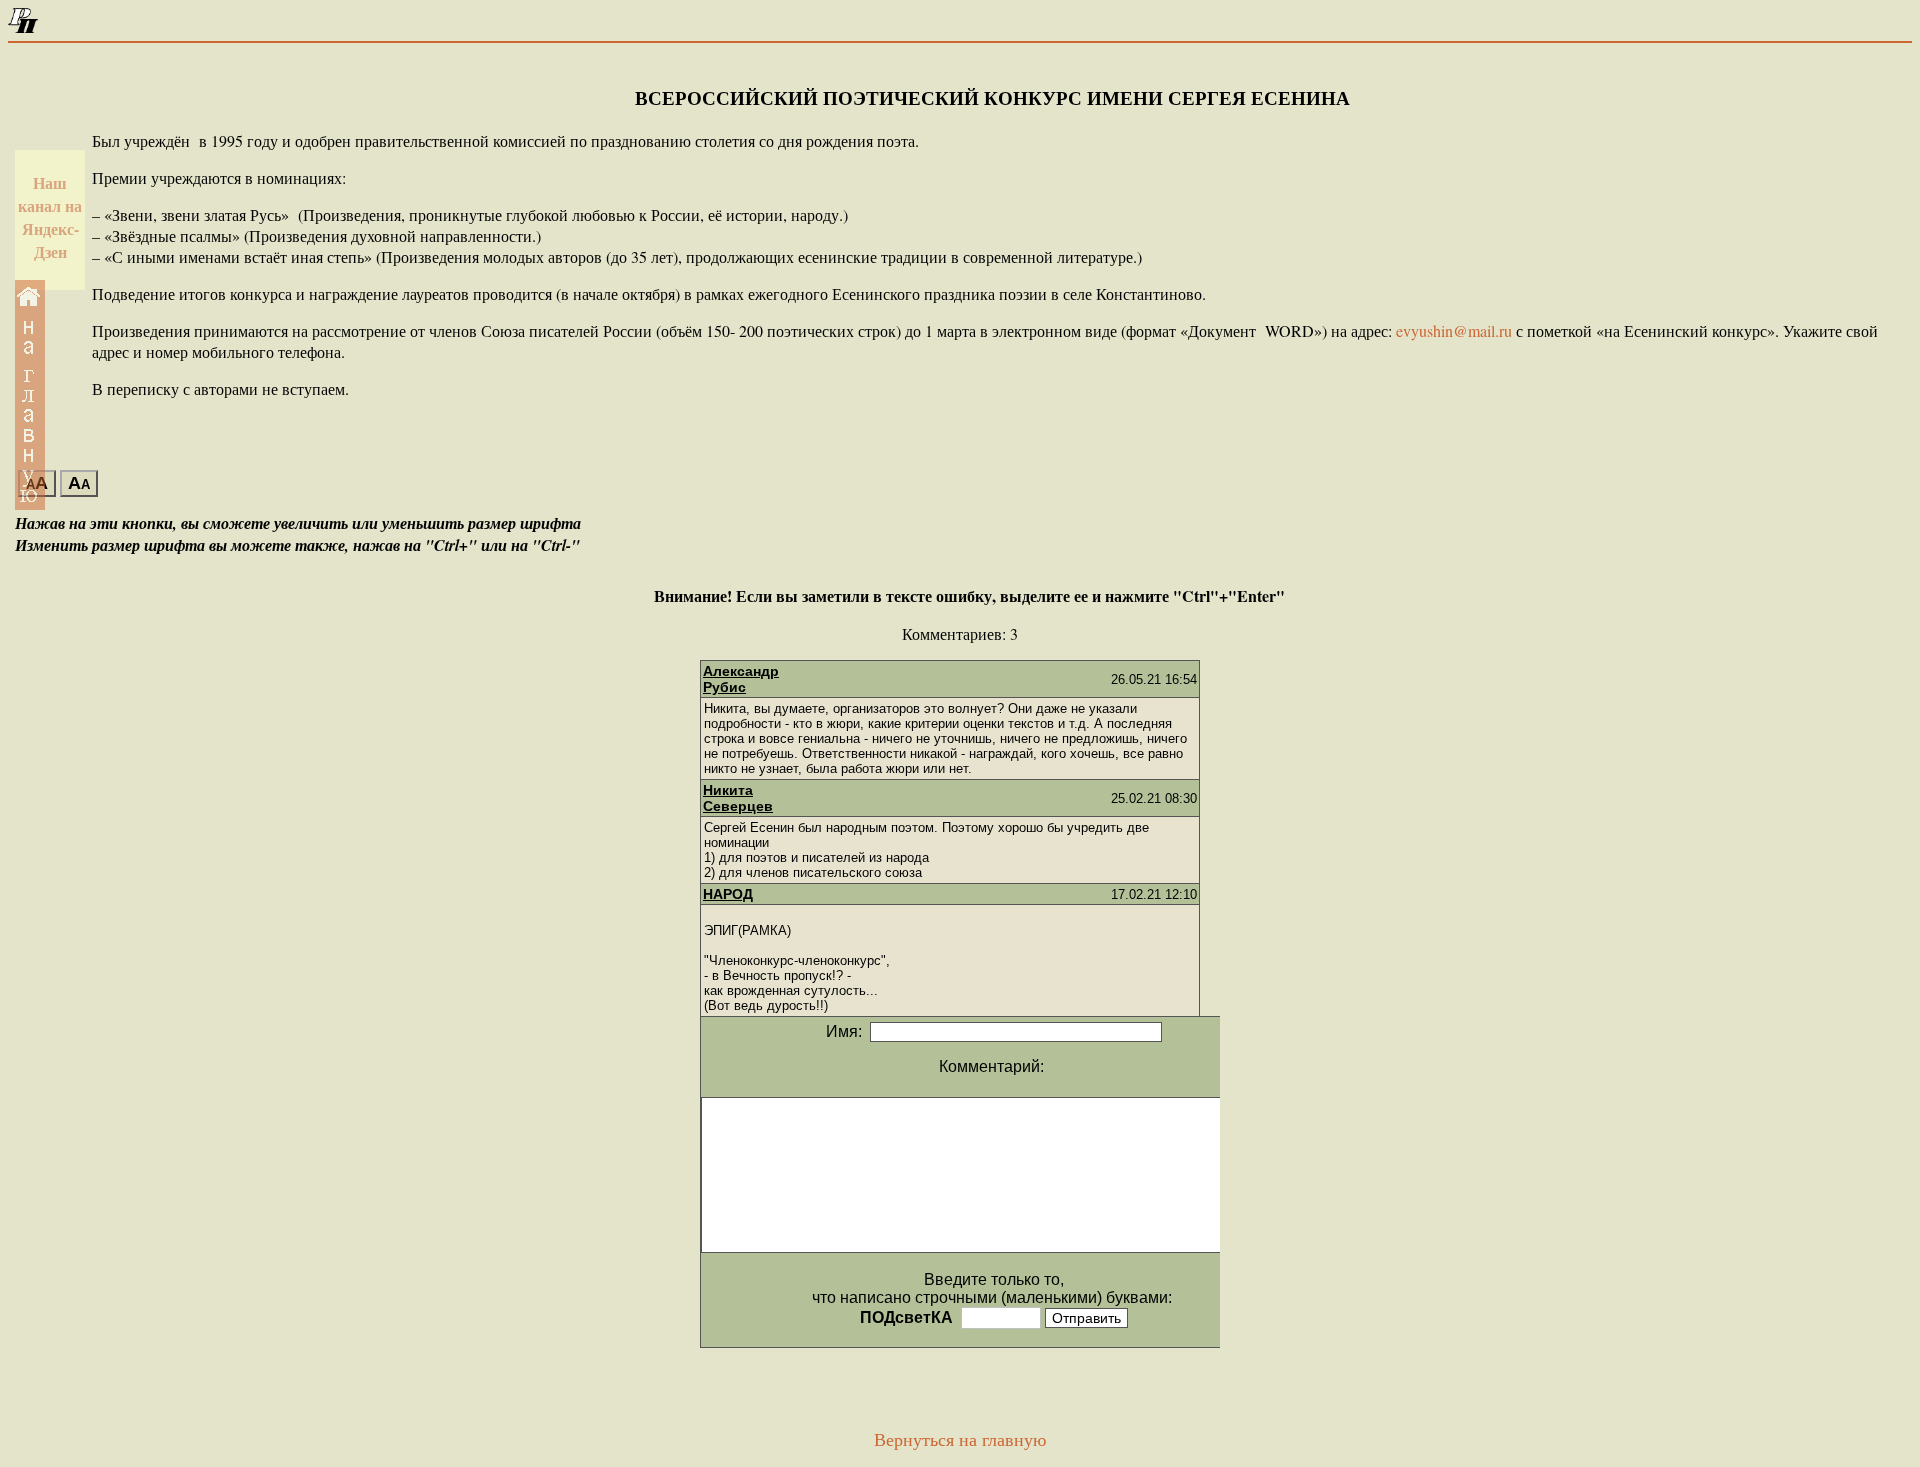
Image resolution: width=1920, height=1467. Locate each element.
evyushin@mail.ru (1454, 330)
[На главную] (23, 27)
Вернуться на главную (960, 1440)
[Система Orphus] (643, 595)
